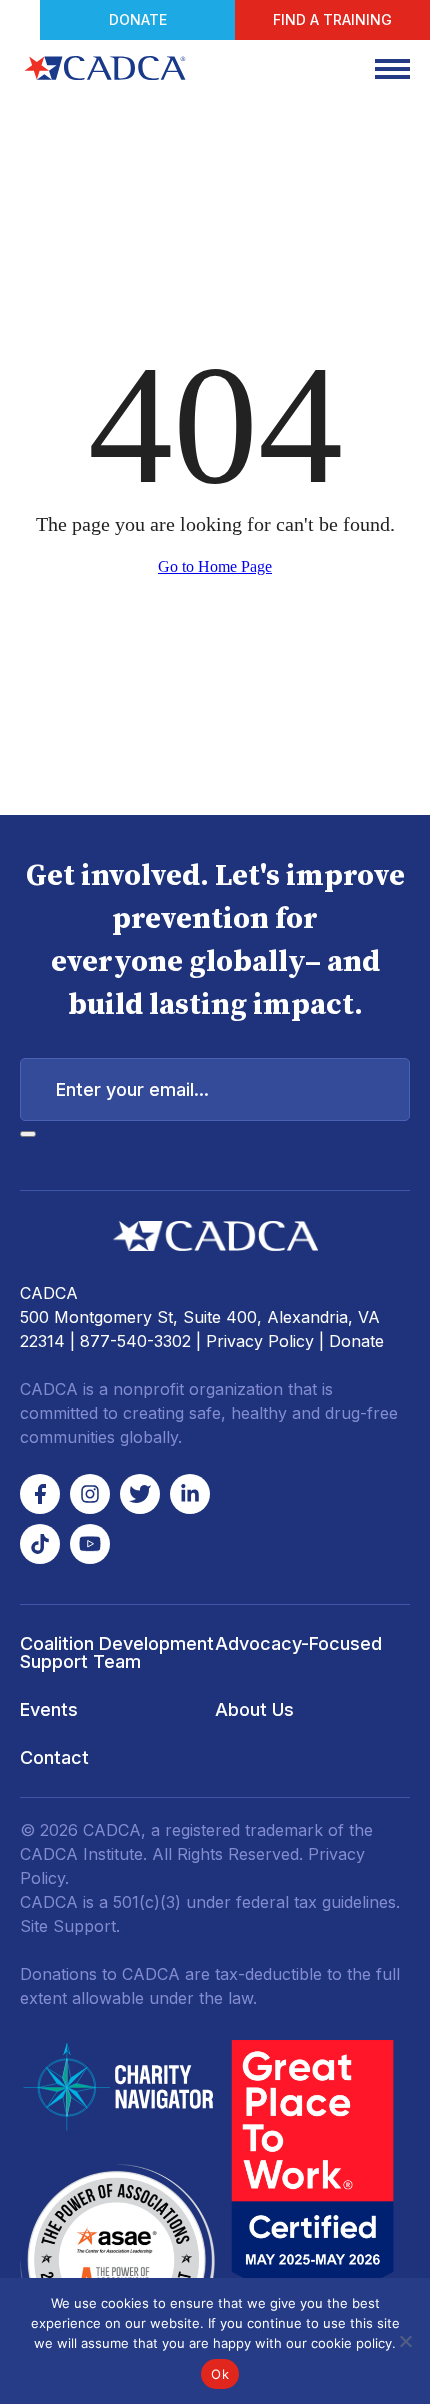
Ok (220, 2374)
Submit (28, 1134)
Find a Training (332, 19)
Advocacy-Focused (298, 1643)
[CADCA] (105, 68)
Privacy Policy (260, 1341)
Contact (54, 1757)
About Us (254, 1709)
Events (49, 1709)
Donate (138, 19)
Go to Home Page (215, 566)
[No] (405, 2341)
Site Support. (70, 1926)
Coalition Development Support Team (117, 1652)
